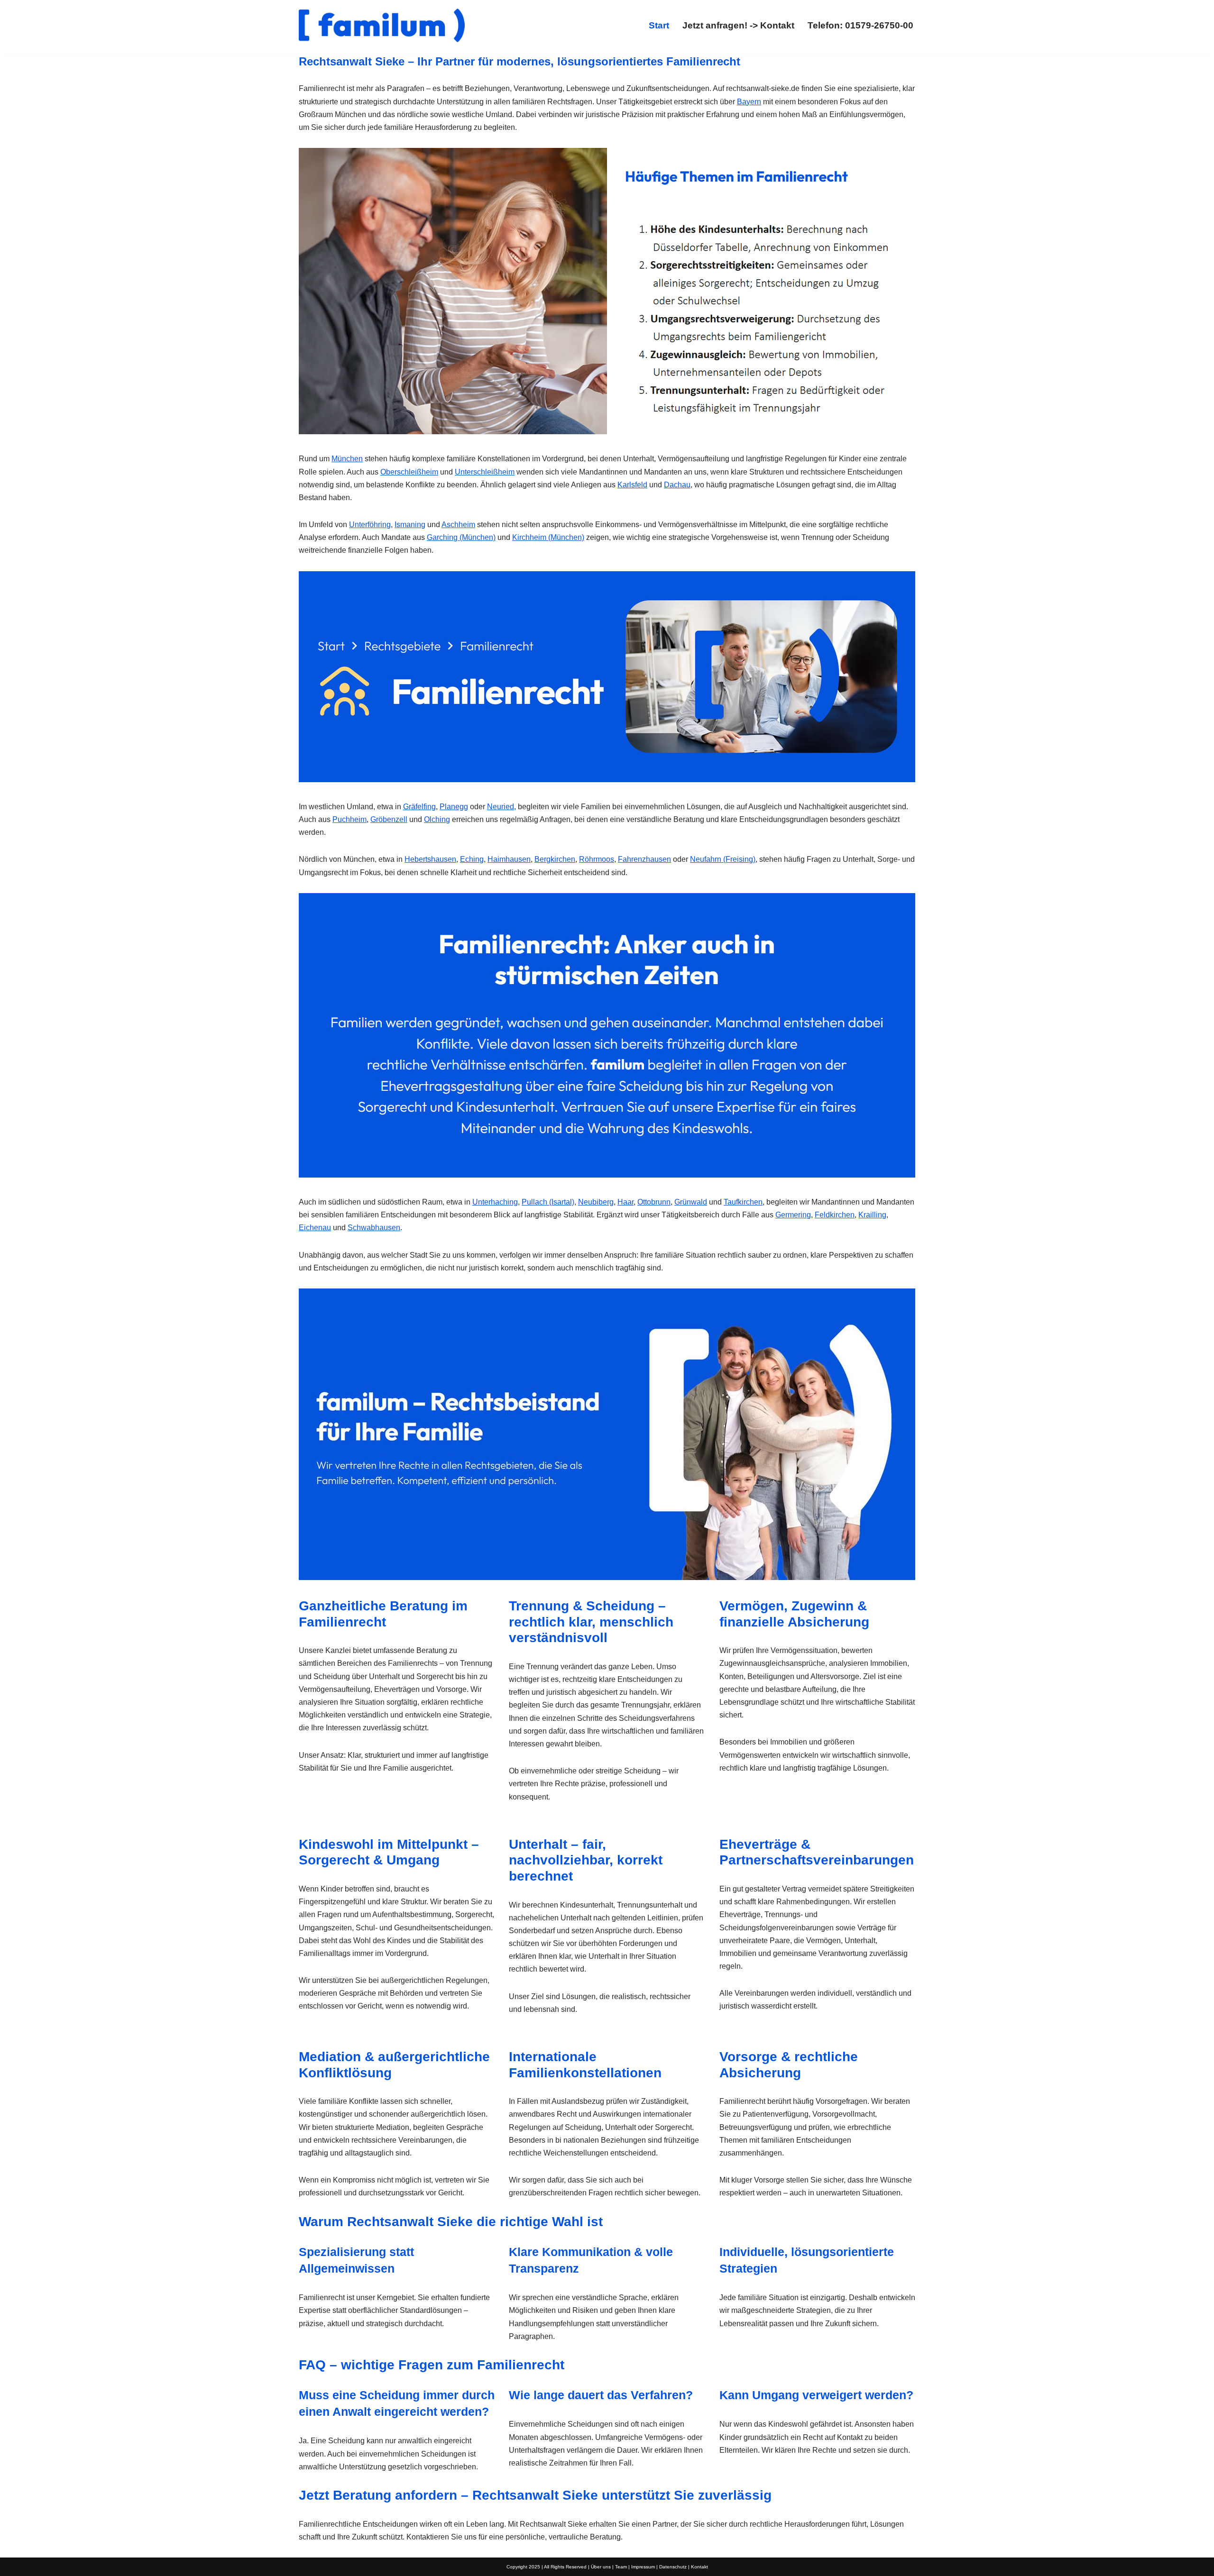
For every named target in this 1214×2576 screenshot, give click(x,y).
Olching (437, 819)
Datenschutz (673, 2567)
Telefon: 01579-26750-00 (860, 25)
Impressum (643, 2567)
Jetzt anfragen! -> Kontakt (738, 25)
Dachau (677, 485)
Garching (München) (461, 537)
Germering (793, 1215)
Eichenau (315, 1228)
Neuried (501, 807)
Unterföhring (370, 525)
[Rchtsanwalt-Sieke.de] (382, 25)
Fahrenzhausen (644, 859)
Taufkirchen (743, 1202)
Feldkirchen (835, 1215)
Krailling (872, 1215)
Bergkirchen (555, 859)
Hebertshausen (430, 859)
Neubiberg (596, 1202)
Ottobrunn (654, 1202)
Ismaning (410, 525)
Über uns (601, 2567)
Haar (625, 1202)
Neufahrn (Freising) (723, 859)
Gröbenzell (389, 819)
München (347, 459)
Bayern (749, 102)
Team (621, 2567)
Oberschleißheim (409, 472)
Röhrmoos (597, 859)
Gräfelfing (419, 807)
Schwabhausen (374, 1228)
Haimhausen (509, 859)
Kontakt (699, 2567)
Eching (472, 859)
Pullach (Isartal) (548, 1202)
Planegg (454, 807)
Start (659, 25)
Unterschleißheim (485, 472)
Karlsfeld (632, 485)
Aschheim (458, 525)
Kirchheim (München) (548, 537)
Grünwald (691, 1202)
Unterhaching (495, 1202)
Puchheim (349, 819)
